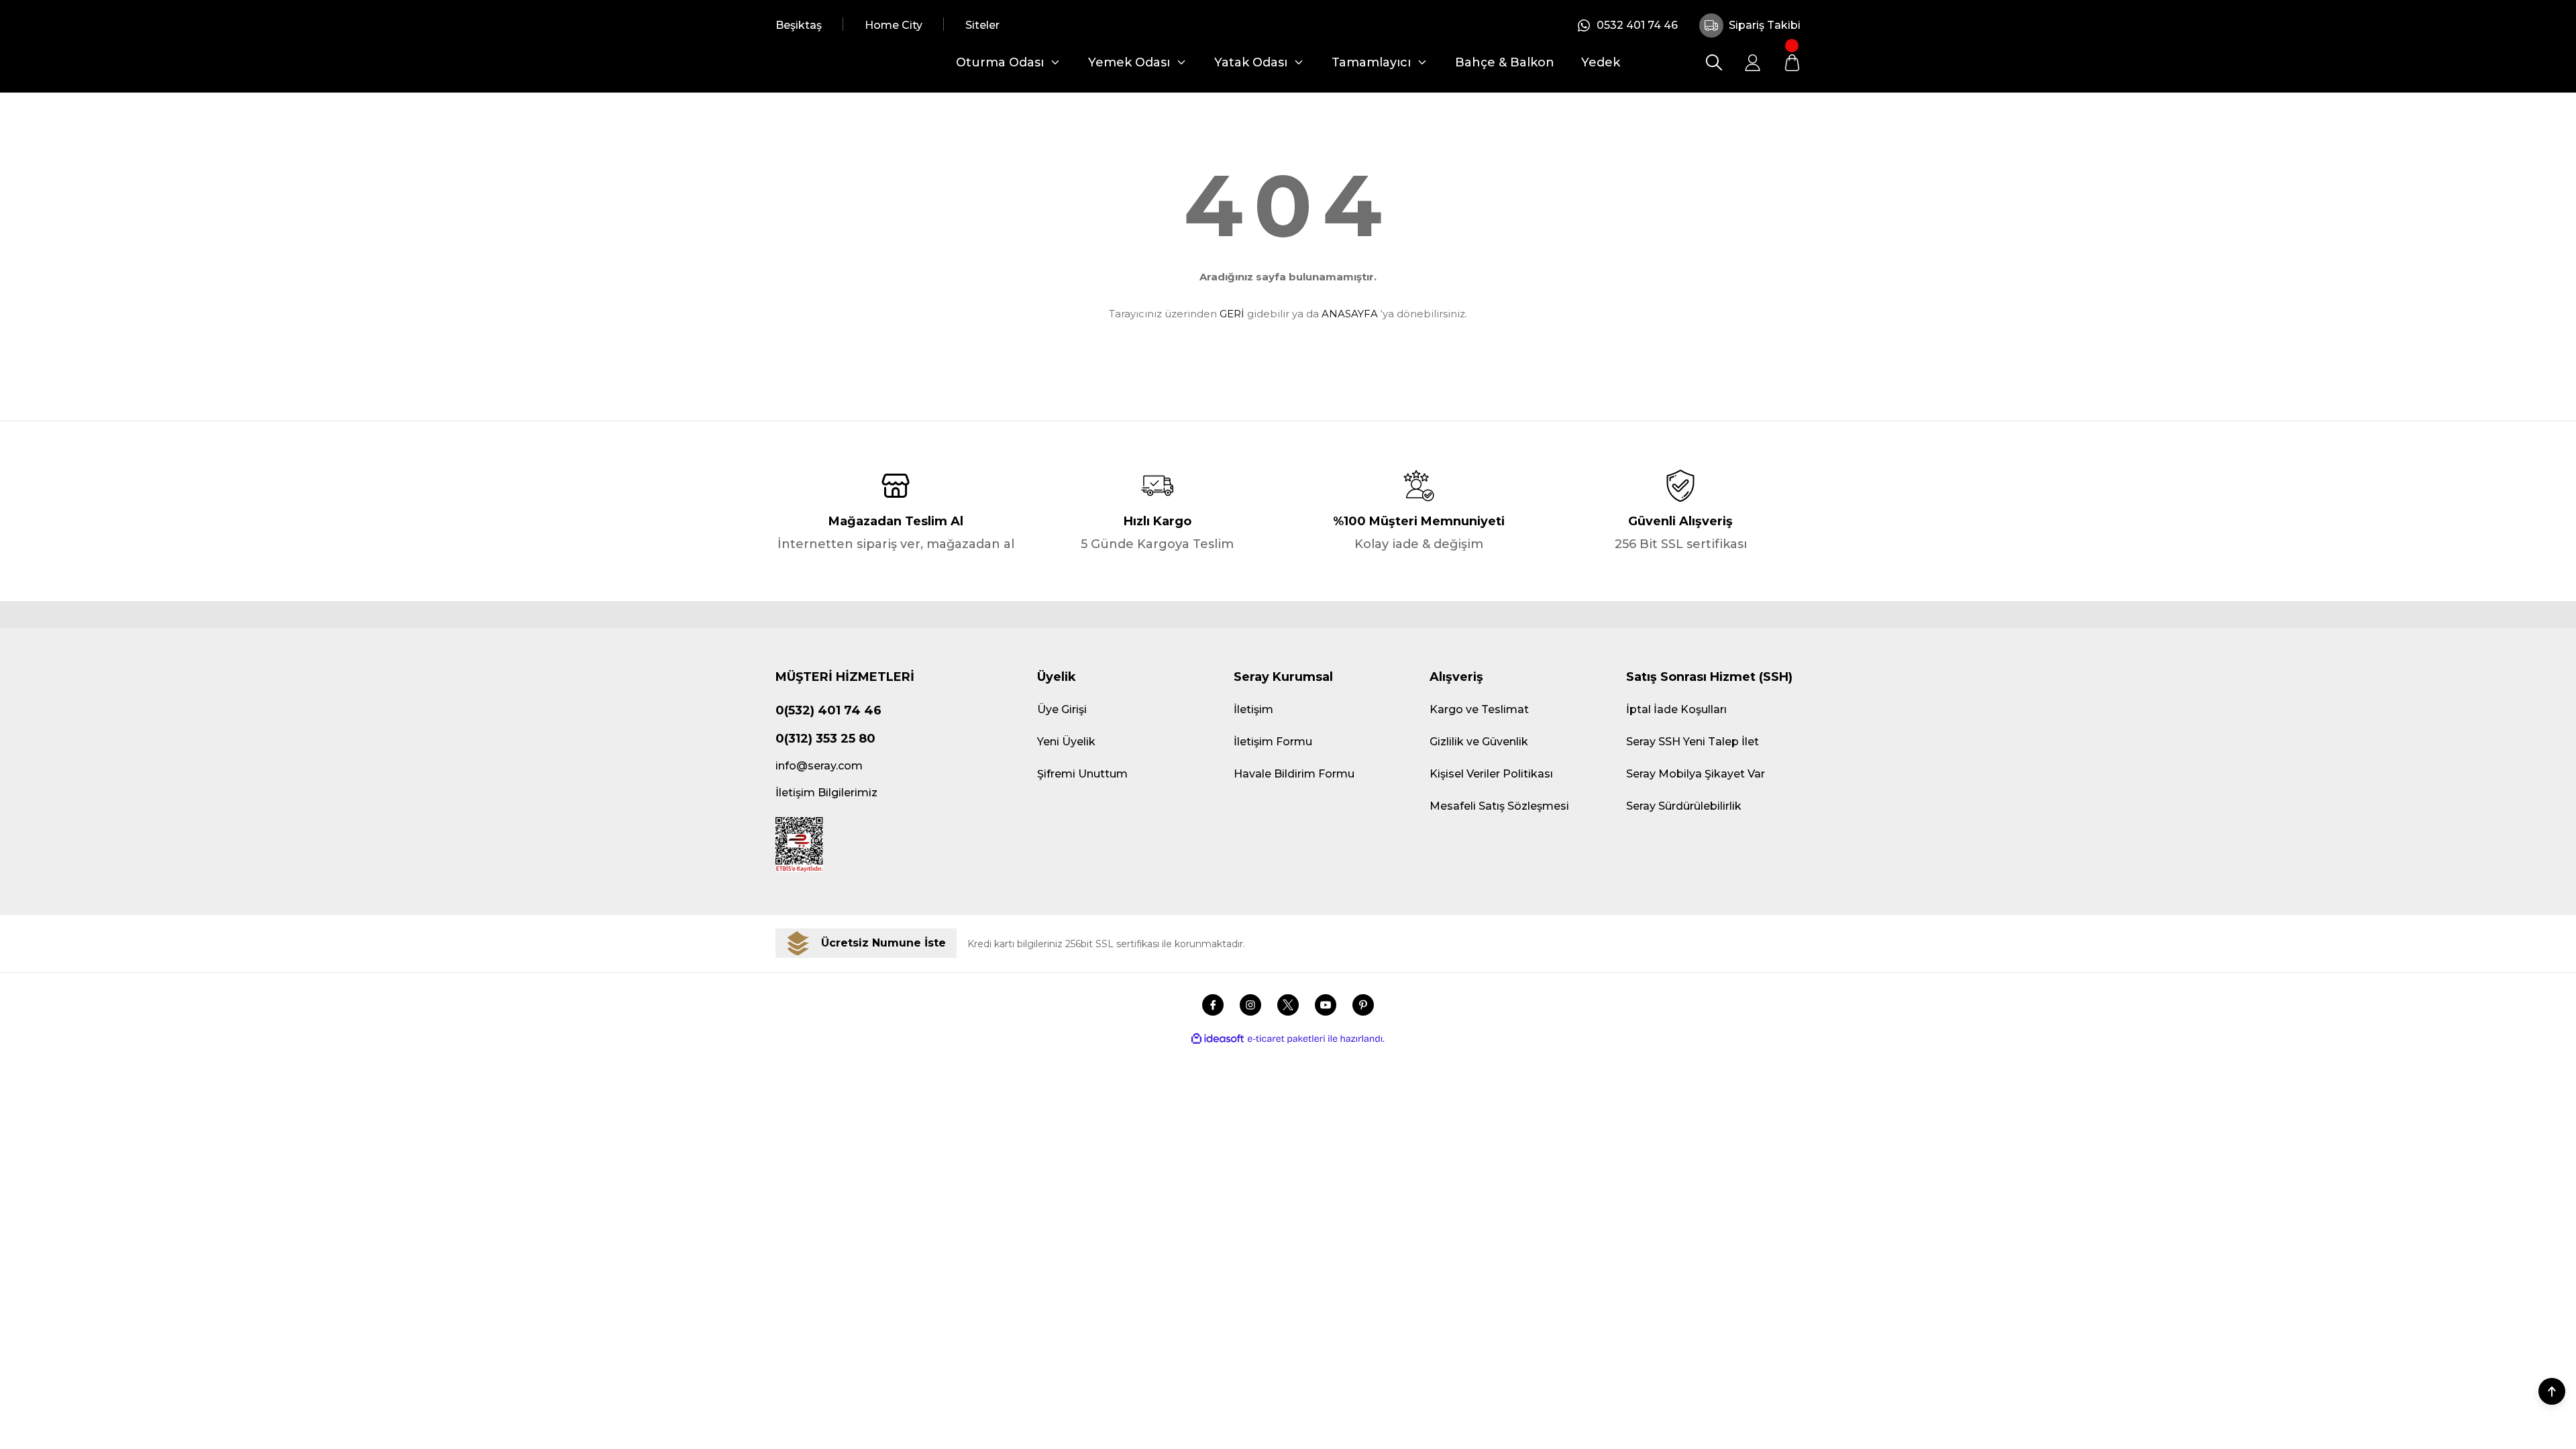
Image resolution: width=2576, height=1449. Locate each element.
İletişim (1253, 709)
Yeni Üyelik (1066, 742)
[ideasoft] (1218, 1039)
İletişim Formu (1273, 742)
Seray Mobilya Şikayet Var (1696, 774)
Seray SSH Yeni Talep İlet (1693, 742)
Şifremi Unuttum (1082, 774)
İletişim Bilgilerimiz (826, 793)
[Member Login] (1753, 62)
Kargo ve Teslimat (1479, 709)
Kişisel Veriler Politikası (1491, 774)
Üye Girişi (1062, 709)
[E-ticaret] (1286, 1039)
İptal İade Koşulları (1676, 709)
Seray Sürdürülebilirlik (1684, 806)
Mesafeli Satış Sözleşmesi (1499, 806)
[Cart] (1792, 62)
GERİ (1232, 314)
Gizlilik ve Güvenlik (1479, 742)
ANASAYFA (1350, 314)
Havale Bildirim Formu (1294, 774)
